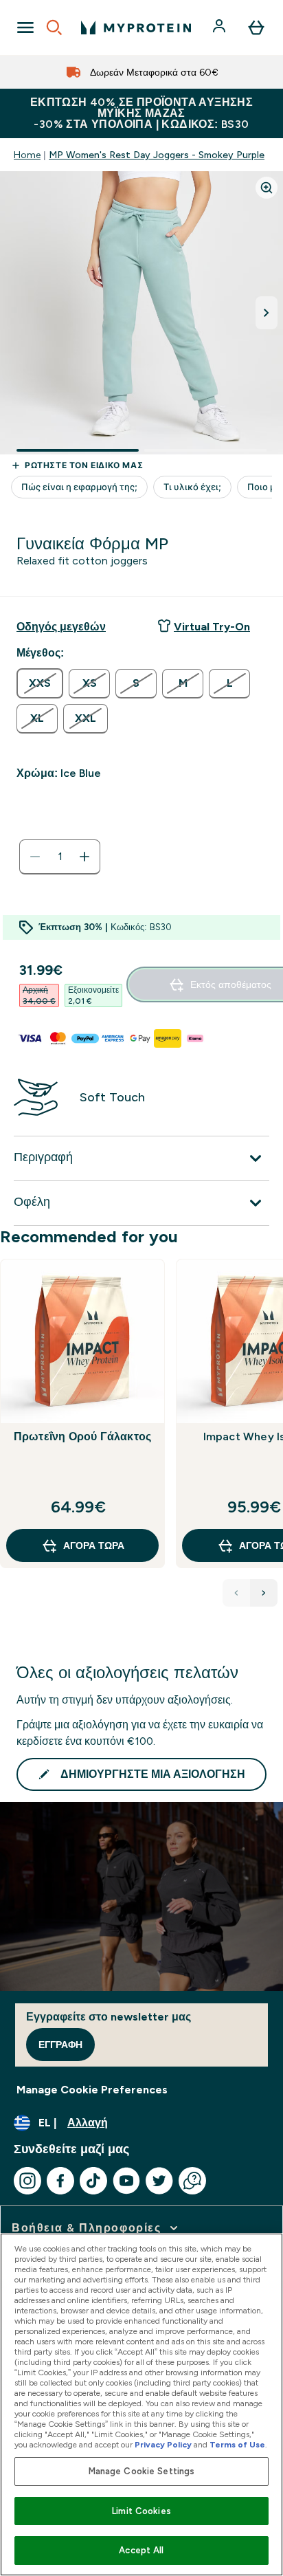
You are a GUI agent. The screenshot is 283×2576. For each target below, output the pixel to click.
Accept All (141, 2550)
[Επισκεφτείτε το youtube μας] (126, 2181)
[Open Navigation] (25, 27)
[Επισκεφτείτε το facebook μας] (60, 2181)
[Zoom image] (267, 188)
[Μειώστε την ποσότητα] (35, 857)
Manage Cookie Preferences (92, 2090)
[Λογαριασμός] (220, 27)
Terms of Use (237, 2445)
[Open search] (54, 27)
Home (27, 155)
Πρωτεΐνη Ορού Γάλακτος (82, 1436)
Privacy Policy (163, 2445)
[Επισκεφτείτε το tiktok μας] (93, 2181)
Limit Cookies (141, 2511)
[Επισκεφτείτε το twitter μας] (159, 2181)
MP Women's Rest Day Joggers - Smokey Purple (157, 155)
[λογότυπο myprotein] (136, 27)
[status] (60, 857)
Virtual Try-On (212, 627)
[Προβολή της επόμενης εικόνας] (267, 313)
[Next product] (264, 1593)
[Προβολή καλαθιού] (256, 27)
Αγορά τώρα (94, 1545)
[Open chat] (192, 2181)
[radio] (40, 683)
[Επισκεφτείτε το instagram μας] (27, 2181)
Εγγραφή (60, 2045)
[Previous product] (236, 1593)
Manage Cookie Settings (142, 2471)
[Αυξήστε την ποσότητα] (84, 857)
